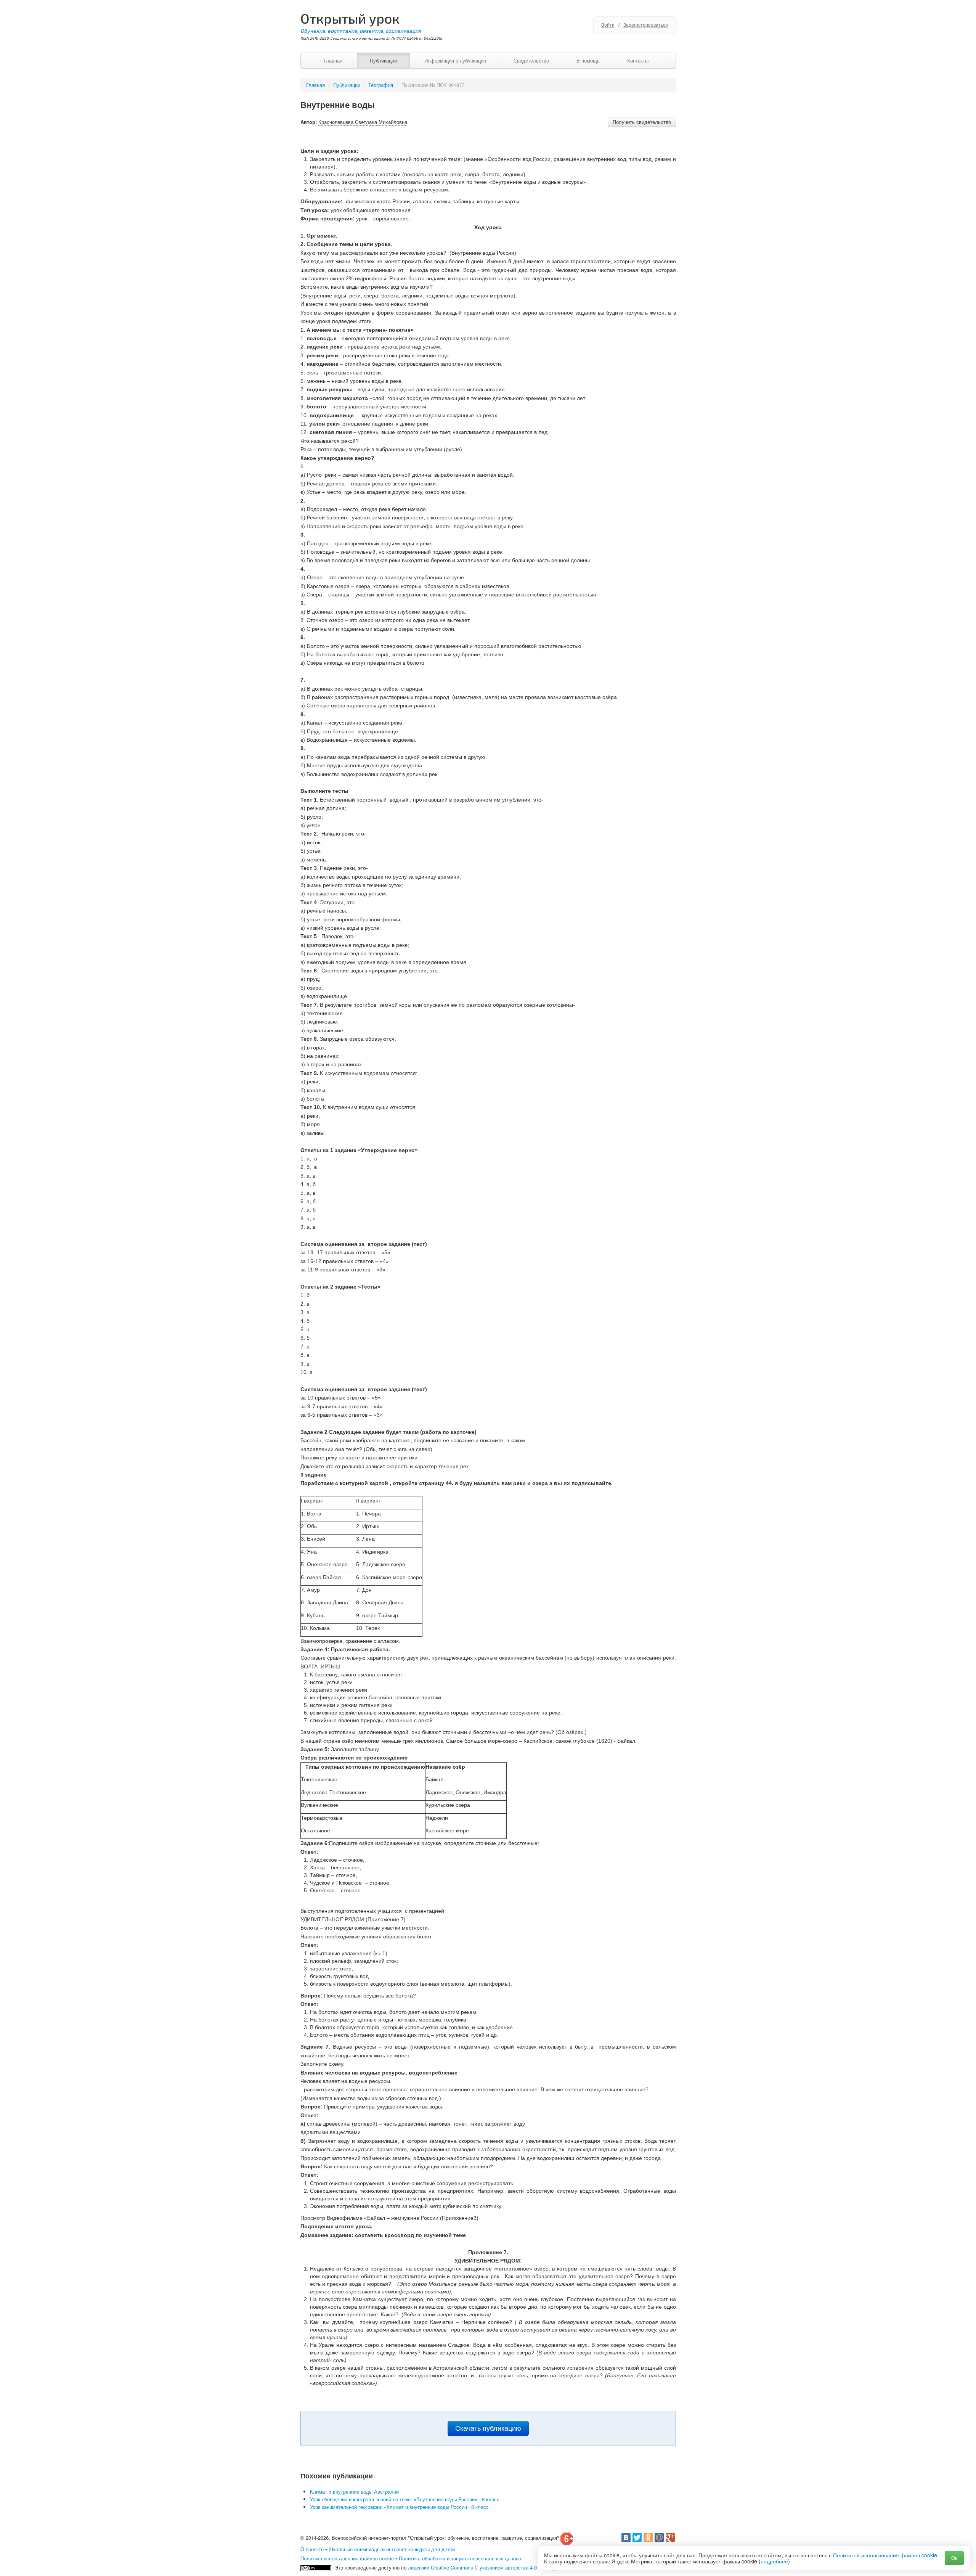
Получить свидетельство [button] (642, 122)
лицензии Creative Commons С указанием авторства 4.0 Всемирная (486, 2567)
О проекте (312, 2549)
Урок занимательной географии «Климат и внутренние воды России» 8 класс (399, 2507)
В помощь (588, 60)
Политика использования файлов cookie (347, 2558)
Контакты (638, 60)
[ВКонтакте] (626, 2537)
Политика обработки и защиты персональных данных (460, 2558)
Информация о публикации (455, 60)
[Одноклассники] (648, 2537)
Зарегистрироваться (646, 25)
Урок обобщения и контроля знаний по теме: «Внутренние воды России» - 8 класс (405, 2499)
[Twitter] (637, 2537)
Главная (333, 60)
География (381, 85)
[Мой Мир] (659, 2537)
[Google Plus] (670, 2537)
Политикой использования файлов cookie (885, 2555)
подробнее (774, 2561)
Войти (608, 25)
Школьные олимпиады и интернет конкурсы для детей (392, 2549)
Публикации (383, 60)
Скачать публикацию (488, 2428)
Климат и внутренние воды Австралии (354, 2492)
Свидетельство (531, 60)
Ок (954, 2558)
